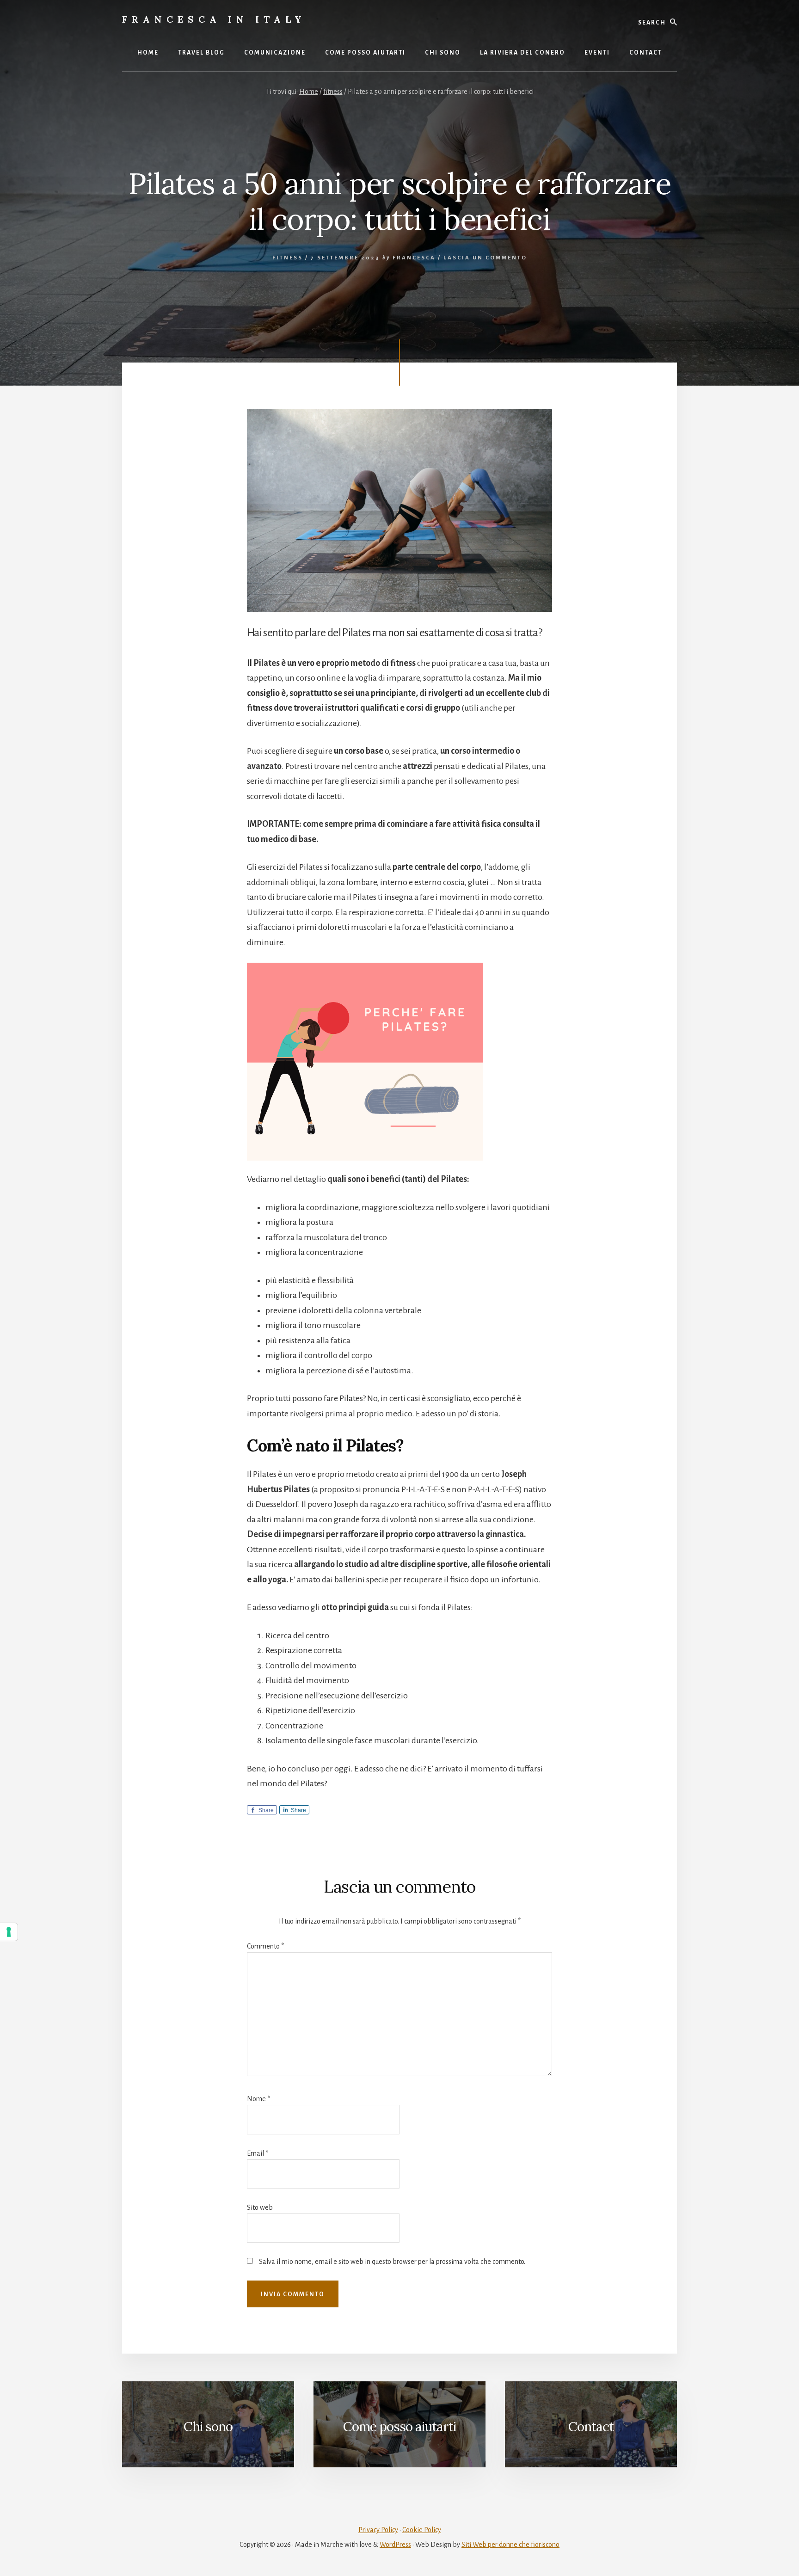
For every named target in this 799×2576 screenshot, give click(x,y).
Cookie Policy (422, 2530)
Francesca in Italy (214, 19)
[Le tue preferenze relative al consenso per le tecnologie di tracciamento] (9, 1932)
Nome (258, 2099)
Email (258, 2153)
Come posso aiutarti (399, 2427)
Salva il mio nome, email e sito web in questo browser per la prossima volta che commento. (392, 2262)
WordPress (395, 2545)
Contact (591, 2427)
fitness (288, 258)
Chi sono (208, 2427)
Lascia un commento (485, 258)
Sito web (260, 2207)
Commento (265, 1946)
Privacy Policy (378, 2530)
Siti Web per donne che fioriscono (510, 2545)
